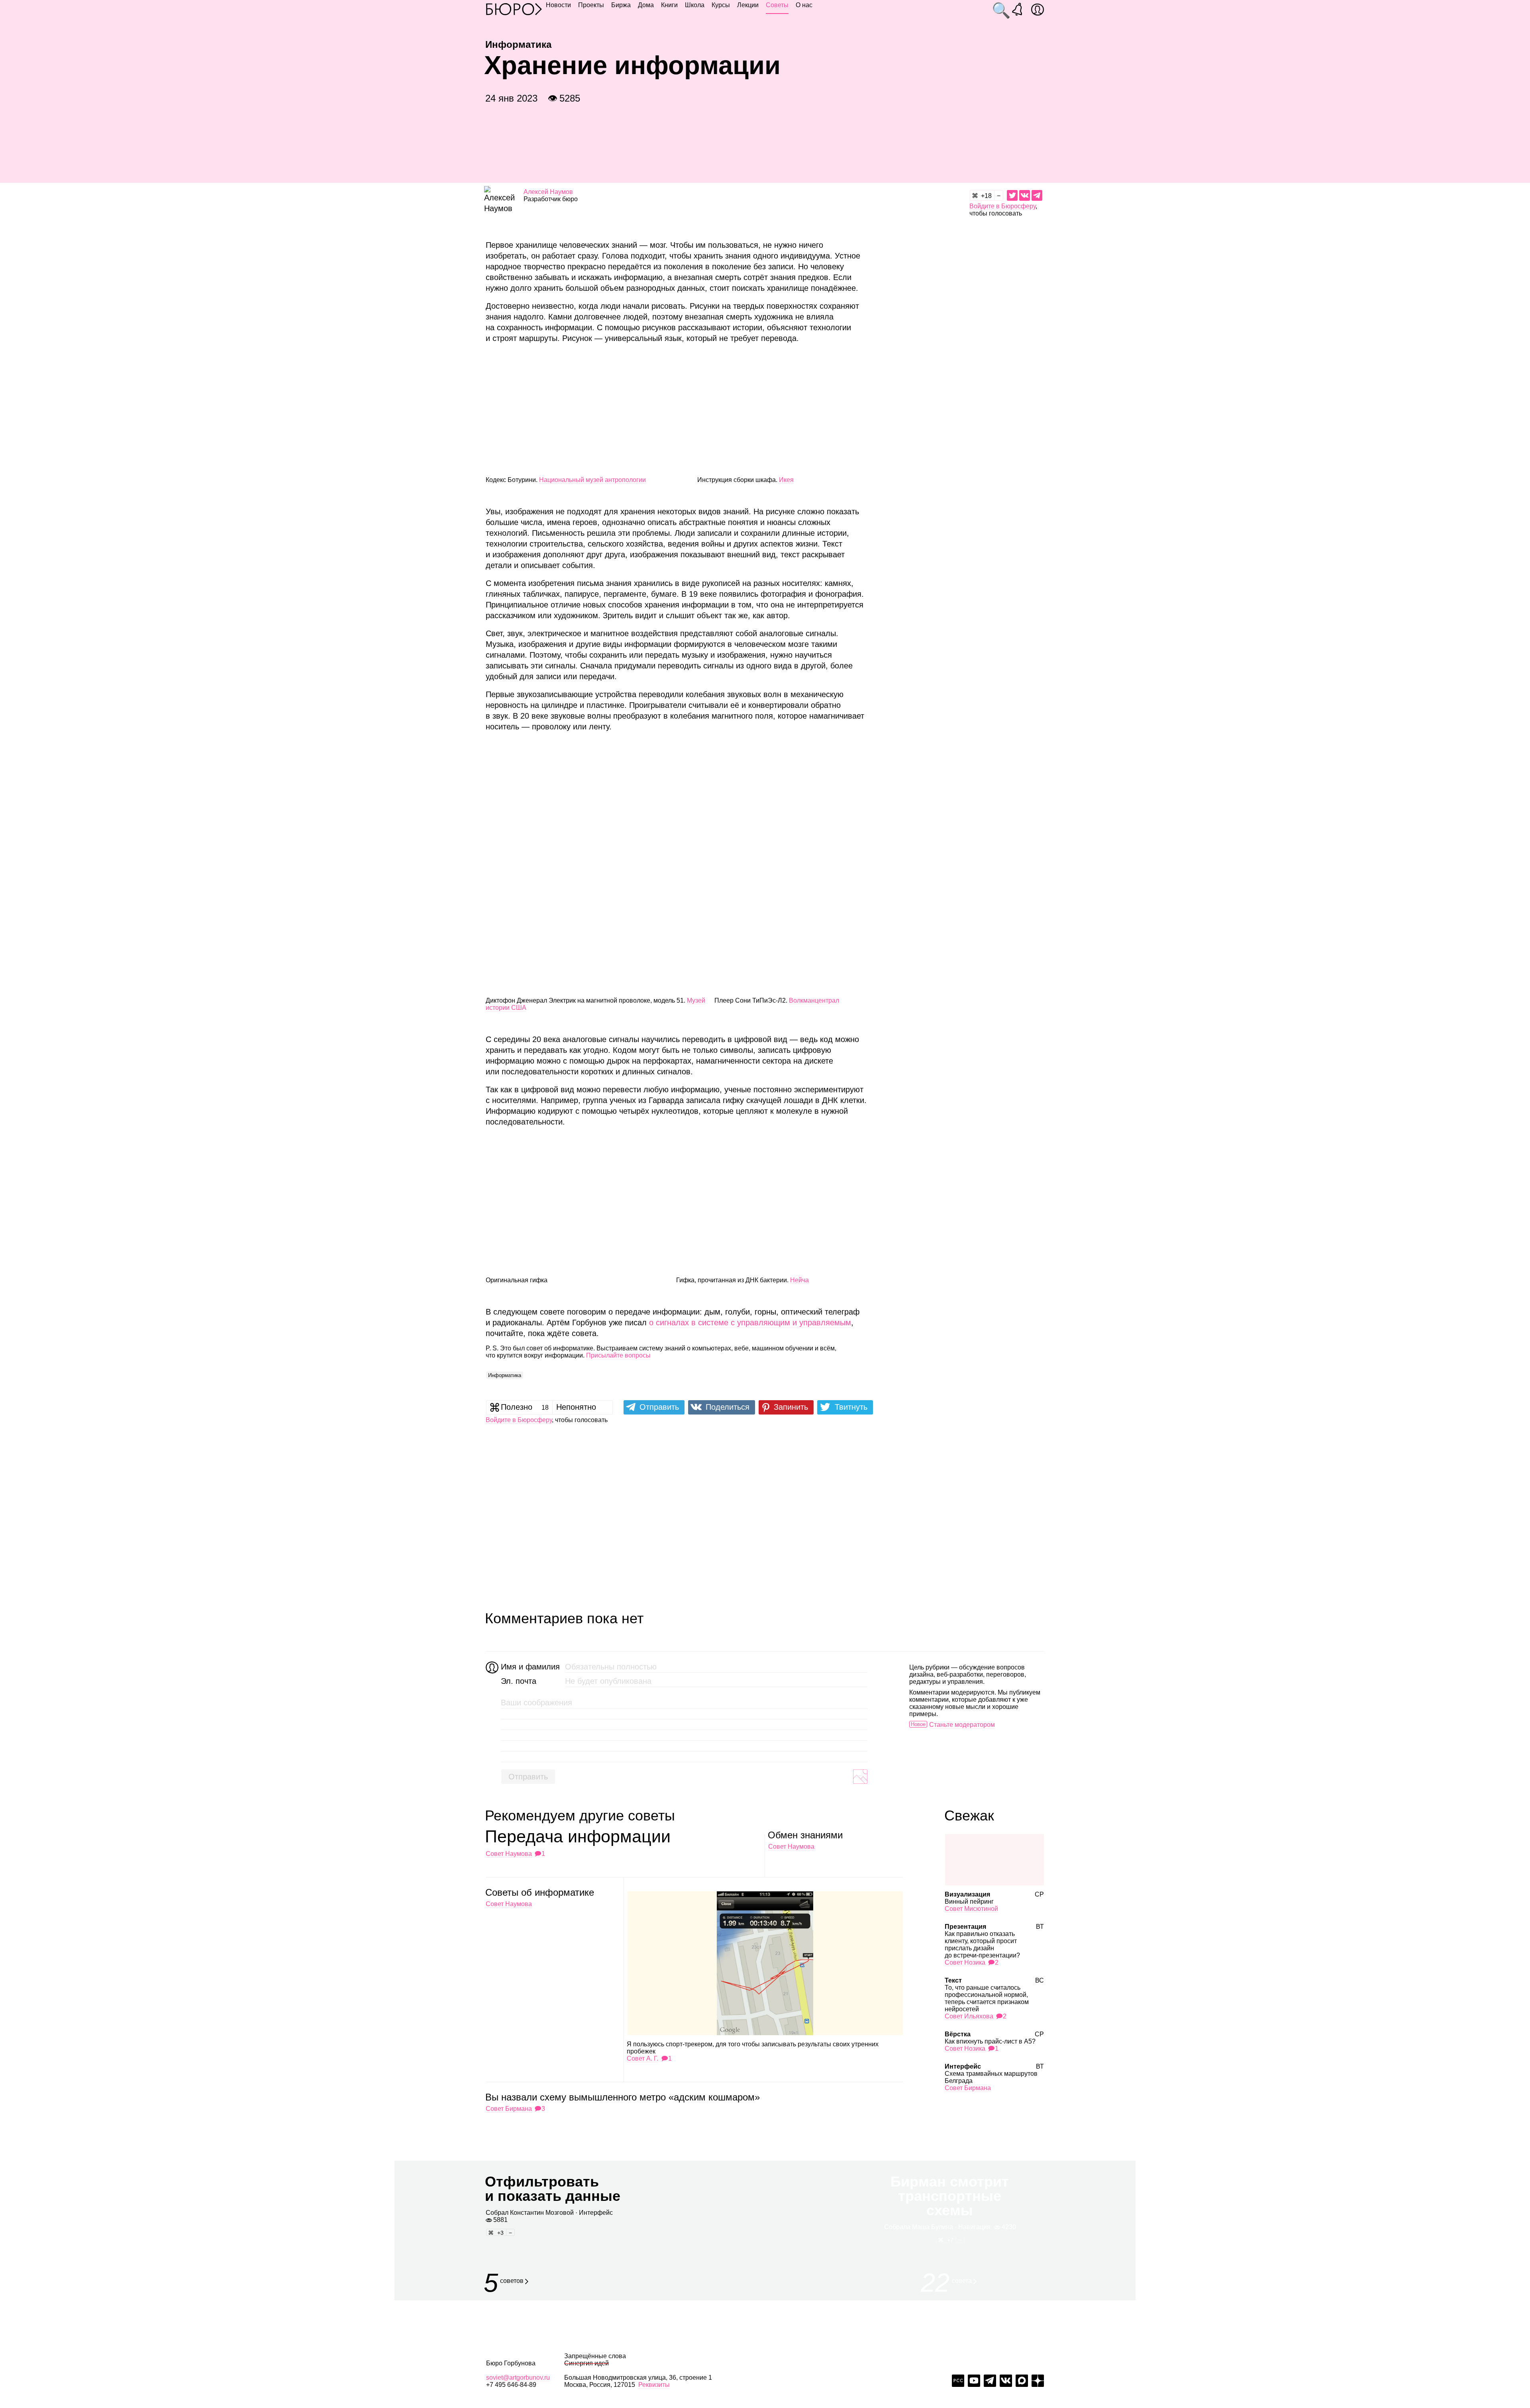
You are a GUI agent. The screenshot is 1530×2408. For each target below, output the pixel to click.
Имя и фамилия (529, 1667)
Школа (695, 5)
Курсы (721, 5)
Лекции (748, 5)
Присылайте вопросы (618, 1355)
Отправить (528, 1777)
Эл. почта (519, 1681)
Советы (777, 5)
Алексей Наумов (548, 192)
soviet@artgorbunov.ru (518, 2378)
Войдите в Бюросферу (1002, 206)
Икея (786, 480)
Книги (669, 5)
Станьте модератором (962, 1725)
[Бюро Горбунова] (514, 9)
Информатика (505, 1375)
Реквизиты (654, 2385)
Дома (646, 5)
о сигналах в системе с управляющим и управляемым (750, 1323)
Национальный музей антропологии (592, 480)
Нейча (799, 1280)
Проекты (591, 5)
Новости (558, 5)
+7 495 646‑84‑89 (511, 2385)
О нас (804, 5)
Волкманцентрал (814, 1000)
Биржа (621, 5)
